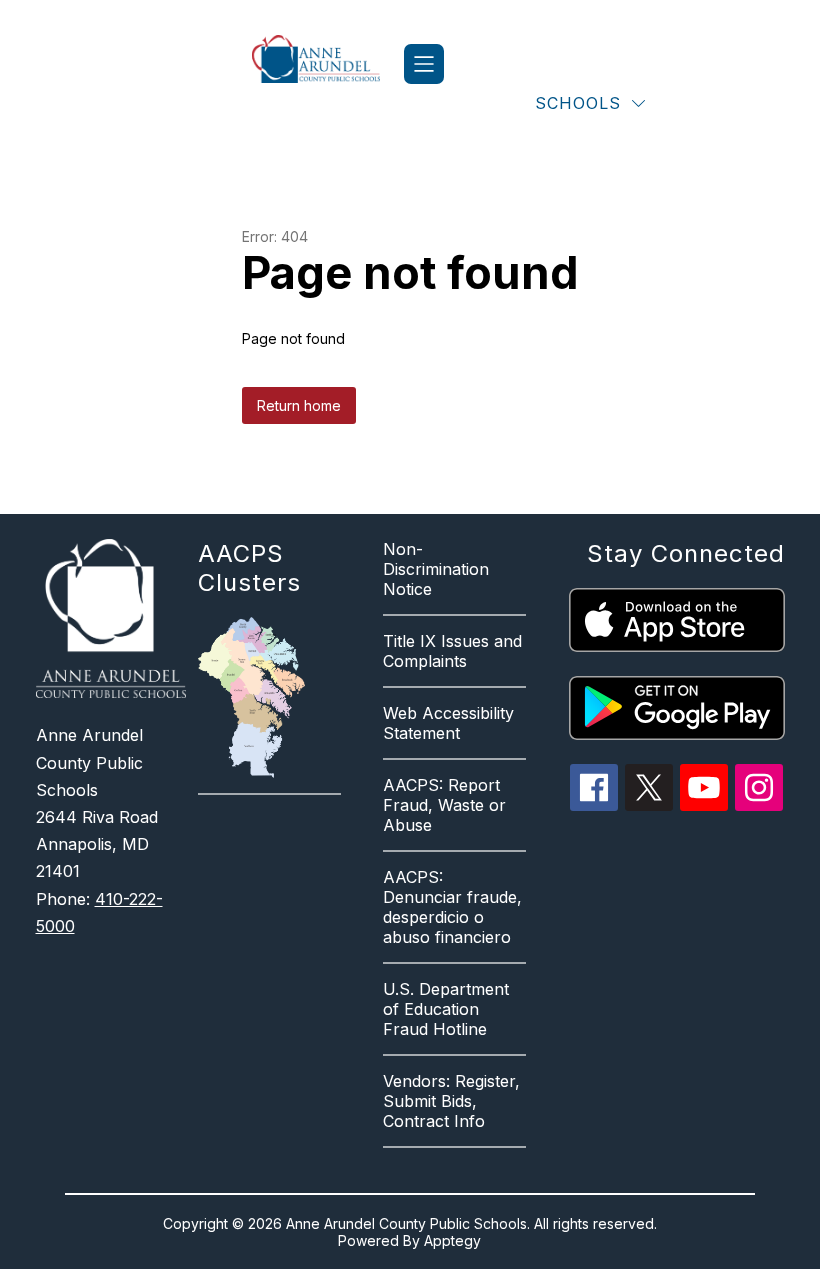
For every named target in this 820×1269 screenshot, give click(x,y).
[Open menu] (424, 64)
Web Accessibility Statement (448, 723)
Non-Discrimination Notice (436, 569)
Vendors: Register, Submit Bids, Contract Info (451, 1101)
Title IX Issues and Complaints (452, 651)
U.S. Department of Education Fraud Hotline (446, 1009)
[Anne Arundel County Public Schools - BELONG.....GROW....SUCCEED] (328, 64)
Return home (299, 405)
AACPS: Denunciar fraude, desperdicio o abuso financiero (452, 907)
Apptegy (452, 1240)
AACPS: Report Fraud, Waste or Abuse (444, 805)
